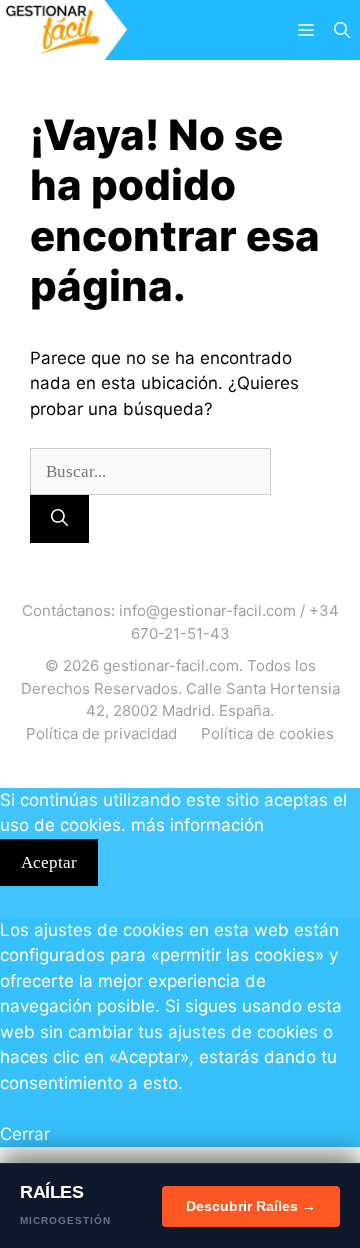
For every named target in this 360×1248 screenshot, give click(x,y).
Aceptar (49, 862)
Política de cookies (267, 733)
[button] (342, 30)
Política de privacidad (101, 733)
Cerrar (25, 1134)
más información (197, 825)
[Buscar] (59, 519)
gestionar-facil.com (171, 665)
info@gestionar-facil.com (207, 610)
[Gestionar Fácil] (63, 30)
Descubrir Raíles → (251, 1206)
